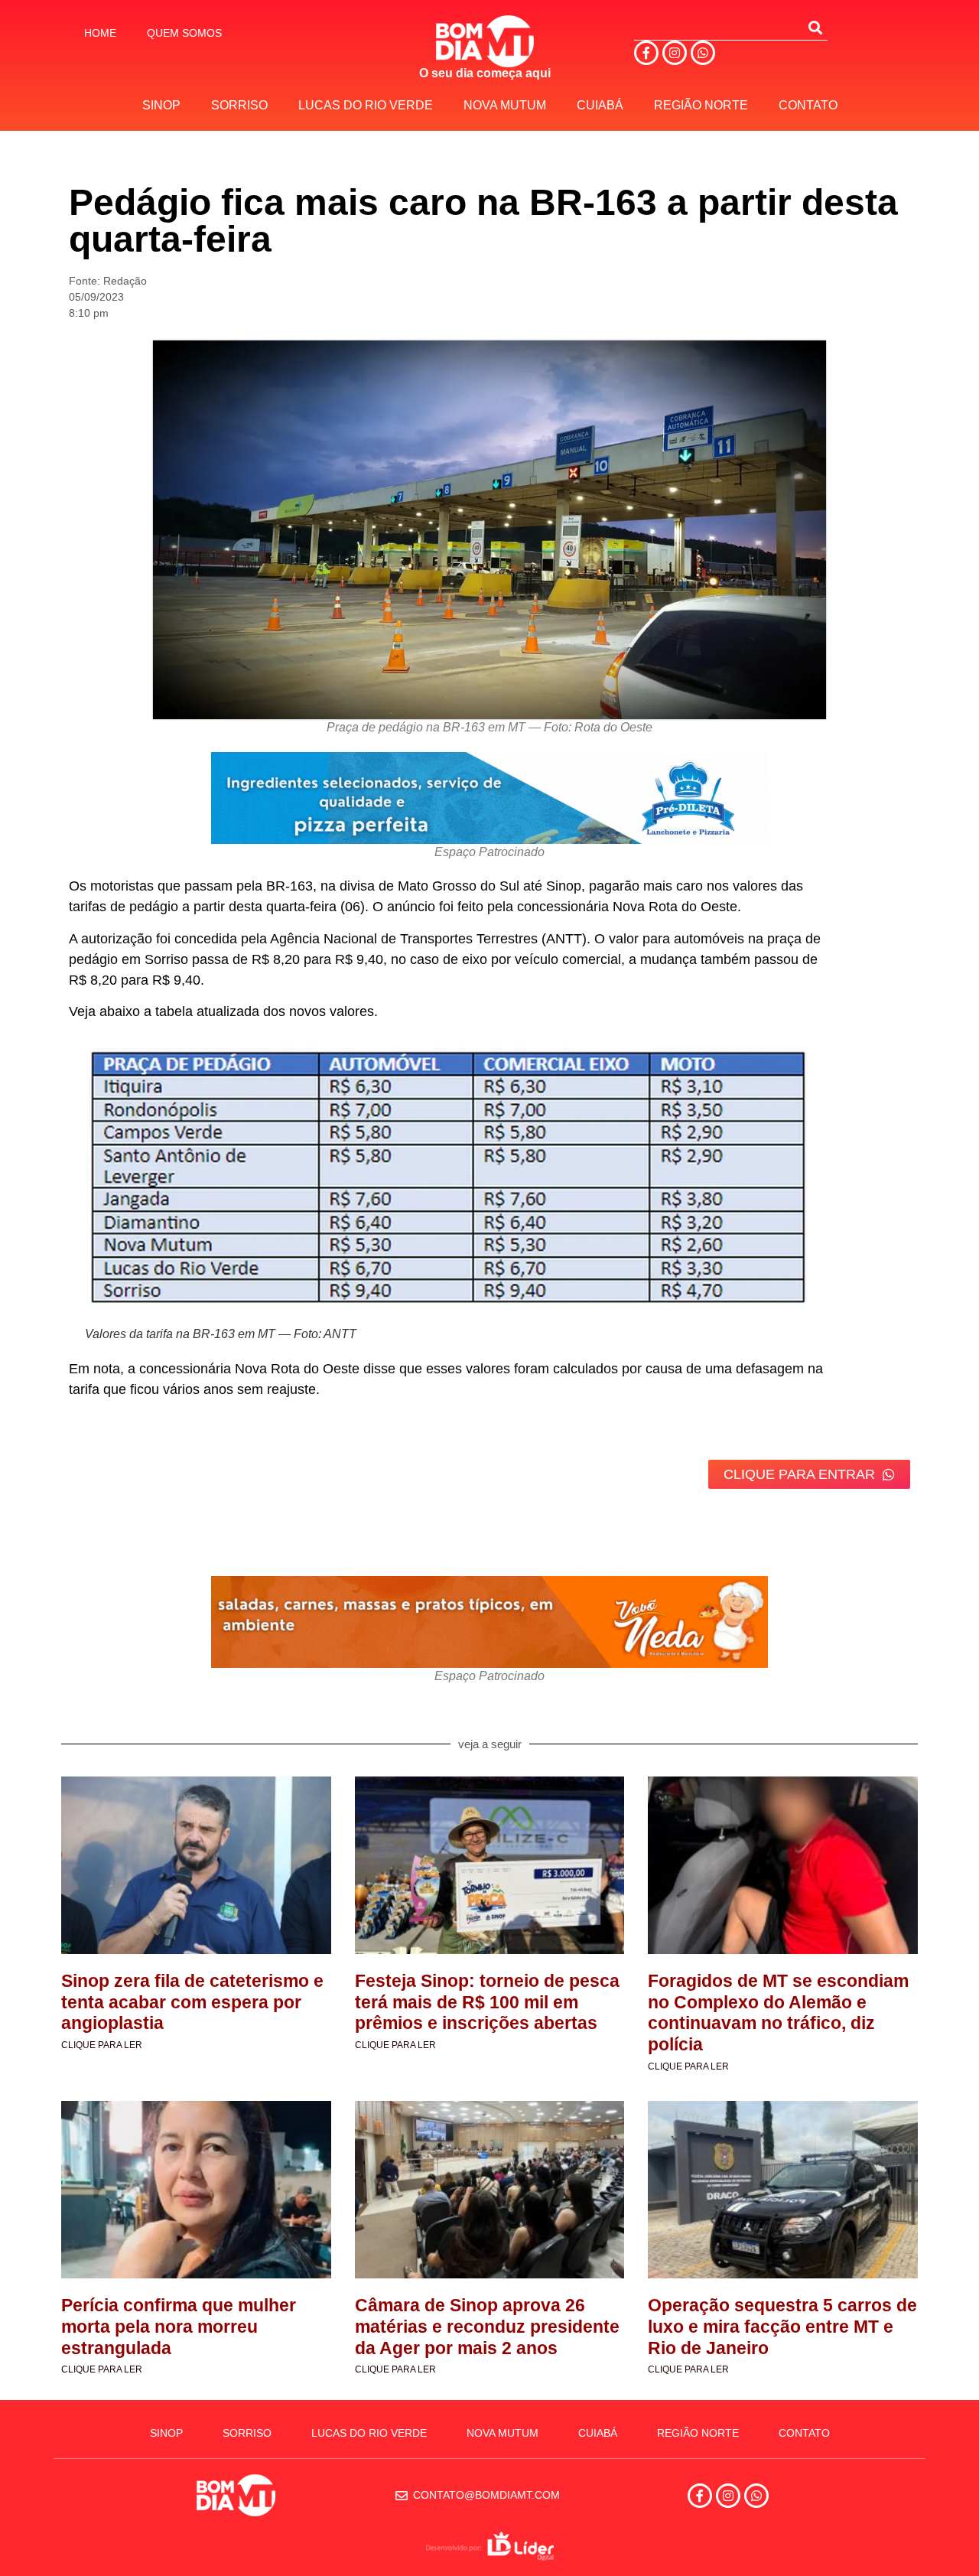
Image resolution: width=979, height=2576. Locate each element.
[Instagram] (675, 53)
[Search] (815, 28)
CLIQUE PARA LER (102, 2045)
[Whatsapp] (703, 53)
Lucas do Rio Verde (366, 105)
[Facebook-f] (646, 53)
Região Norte (701, 105)
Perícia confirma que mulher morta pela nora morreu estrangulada (179, 2326)
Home (100, 33)
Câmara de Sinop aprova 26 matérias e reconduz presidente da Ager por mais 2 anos (487, 2326)
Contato (808, 105)
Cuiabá (600, 105)
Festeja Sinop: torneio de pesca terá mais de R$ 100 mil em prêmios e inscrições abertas (487, 2002)
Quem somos (184, 33)
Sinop (161, 105)
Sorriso (239, 105)
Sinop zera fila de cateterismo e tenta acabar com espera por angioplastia (192, 2002)
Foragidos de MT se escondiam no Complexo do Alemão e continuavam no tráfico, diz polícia (778, 2013)
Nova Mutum (505, 105)
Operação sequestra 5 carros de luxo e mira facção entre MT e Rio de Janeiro (782, 2326)
